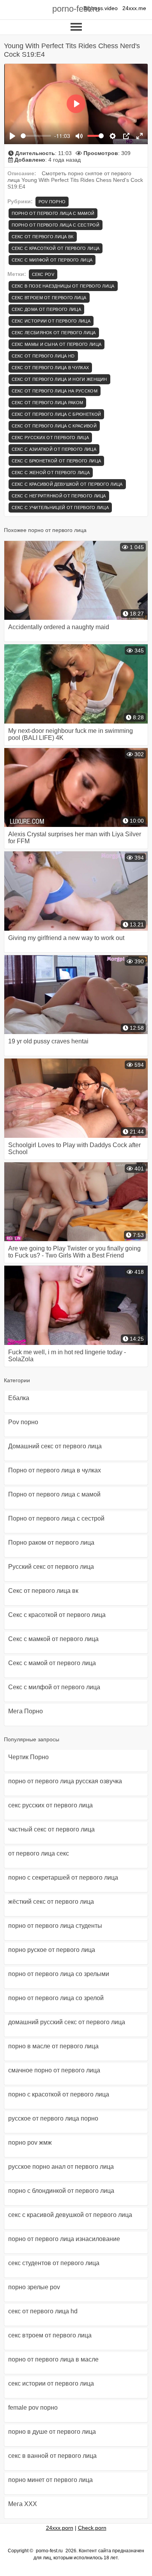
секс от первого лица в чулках (50, 368)
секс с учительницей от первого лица (60, 508)
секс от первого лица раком (48, 403)
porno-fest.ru (76, 9)
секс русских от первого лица (50, 438)
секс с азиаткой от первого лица (54, 449)
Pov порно (52, 202)
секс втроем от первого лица (49, 298)
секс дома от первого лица (47, 309)
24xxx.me (134, 8)
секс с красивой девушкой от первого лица (67, 484)
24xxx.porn (60, 2528)
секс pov (43, 274)
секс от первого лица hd (43, 356)
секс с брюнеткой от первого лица (57, 461)
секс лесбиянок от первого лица (54, 333)
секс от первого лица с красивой (54, 426)
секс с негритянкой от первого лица (59, 496)
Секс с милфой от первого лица (52, 260)
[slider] (36, 136)
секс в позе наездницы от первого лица (63, 286)
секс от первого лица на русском (55, 391)
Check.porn (92, 2528)
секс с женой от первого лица (51, 473)
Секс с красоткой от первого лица (56, 248)
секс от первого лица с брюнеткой (57, 414)
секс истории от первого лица (51, 321)
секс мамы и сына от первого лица (57, 344)
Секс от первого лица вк (43, 237)
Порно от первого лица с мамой (53, 213)
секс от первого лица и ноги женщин (59, 379)
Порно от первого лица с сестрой (56, 225)
